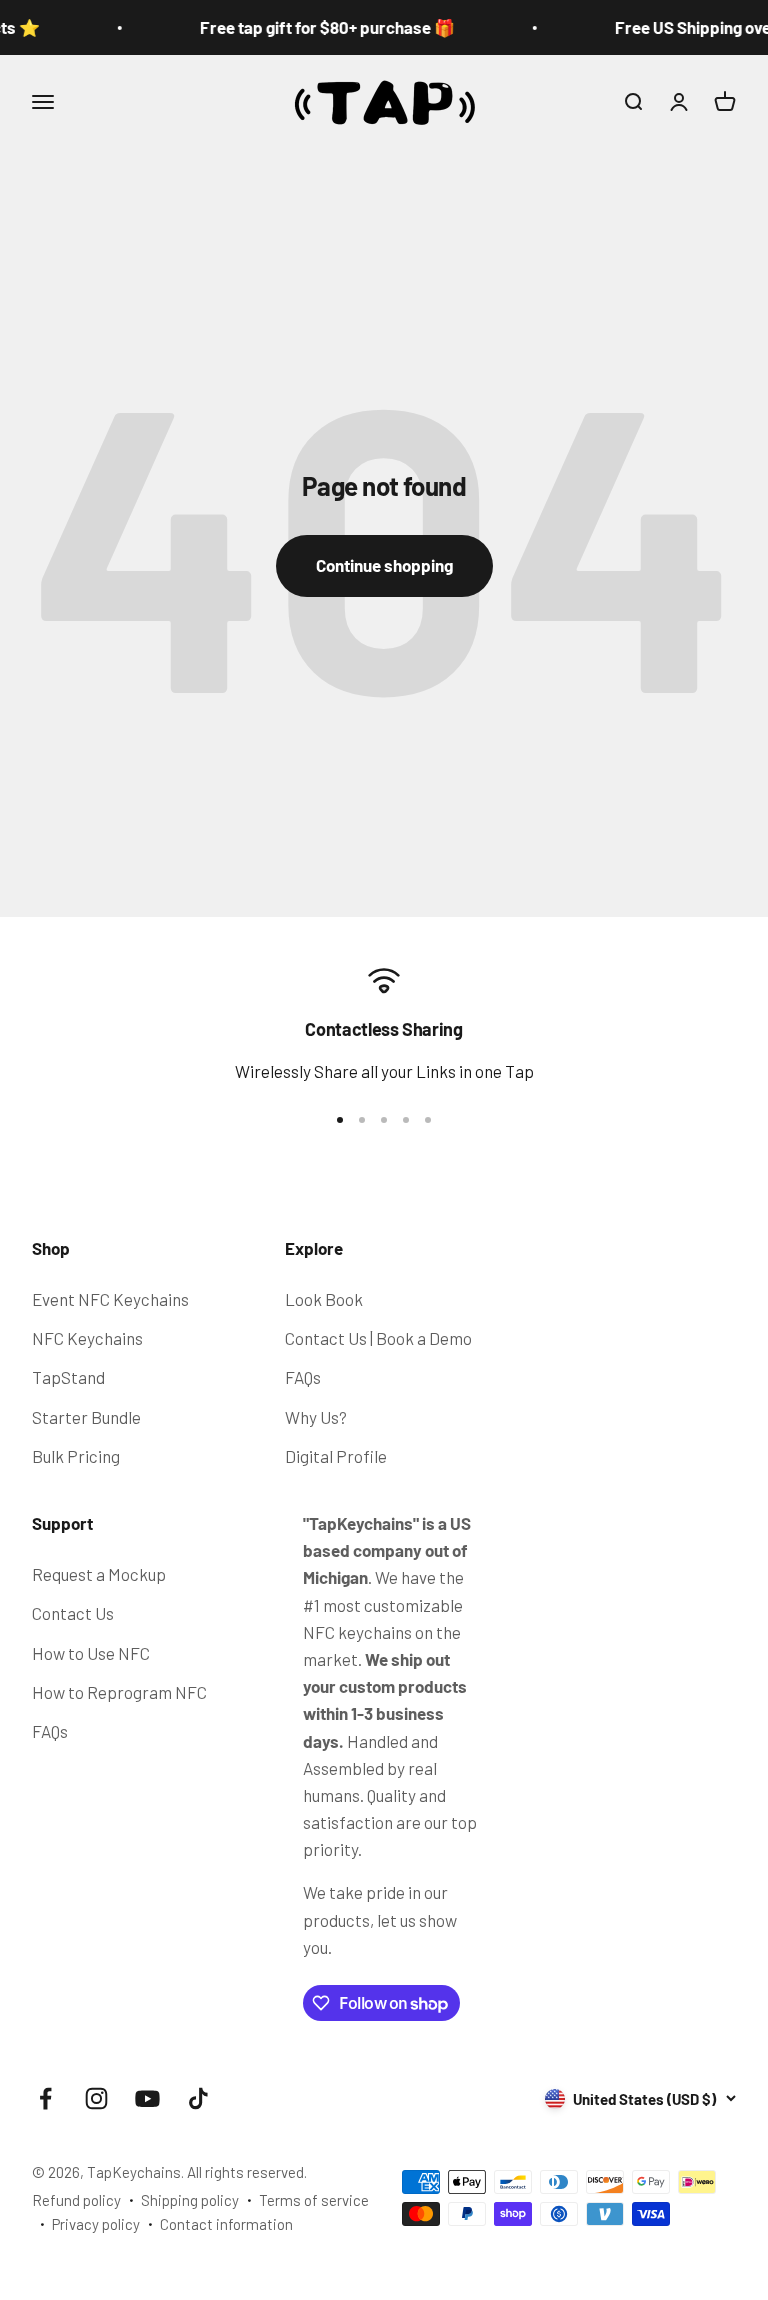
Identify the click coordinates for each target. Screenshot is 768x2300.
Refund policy (76, 2200)
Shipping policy (190, 2200)
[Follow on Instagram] (96, 2098)
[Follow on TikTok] (198, 2098)
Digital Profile (336, 1456)
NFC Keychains (87, 1338)
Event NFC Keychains (110, 1299)
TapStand (68, 1377)
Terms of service (314, 2200)
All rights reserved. (247, 2172)
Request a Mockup (99, 1574)
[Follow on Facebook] (45, 2098)
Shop (51, 1248)
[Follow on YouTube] (147, 2098)
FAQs (303, 1377)
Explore (314, 1248)
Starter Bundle (86, 1417)
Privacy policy (96, 2224)
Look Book (324, 1299)
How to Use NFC (91, 1653)
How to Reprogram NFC (119, 1692)
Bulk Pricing (76, 1456)
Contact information (226, 2224)
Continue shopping (384, 565)
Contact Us (73, 1613)
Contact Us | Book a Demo (378, 1338)
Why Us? (316, 1417)
